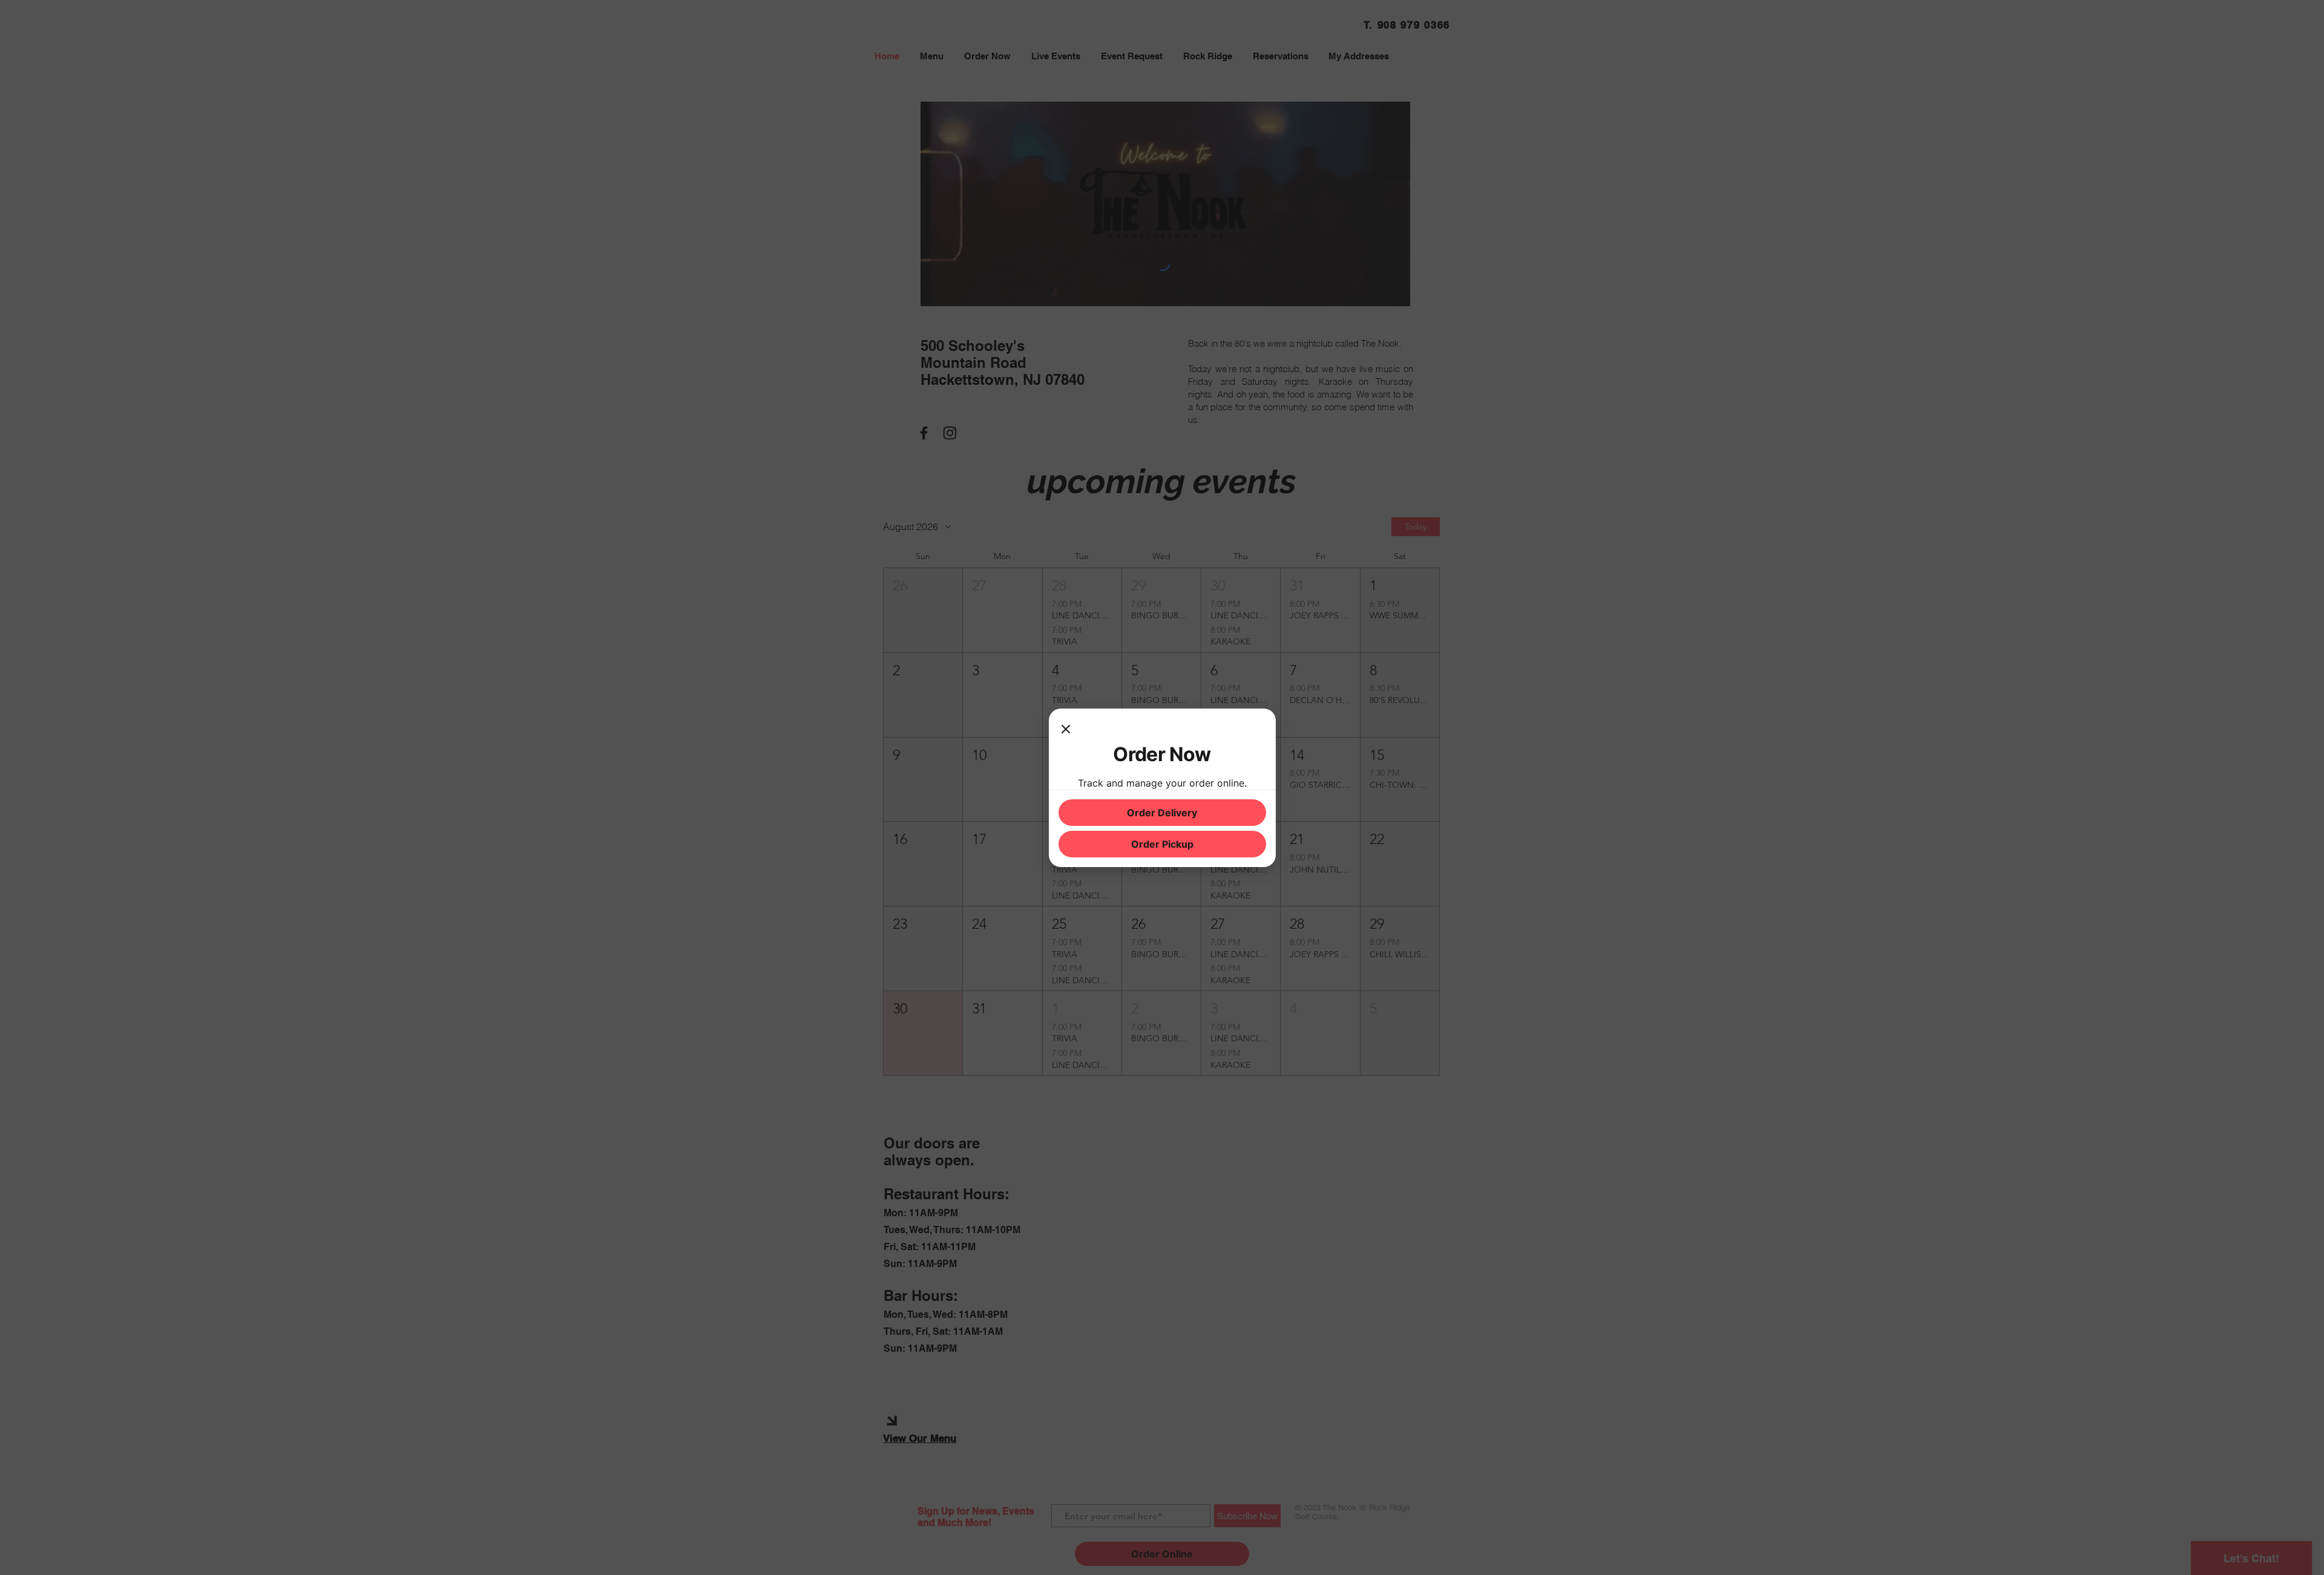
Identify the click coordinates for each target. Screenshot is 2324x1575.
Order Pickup (1162, 844)
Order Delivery (1162, 813)
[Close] (1066, 730)
